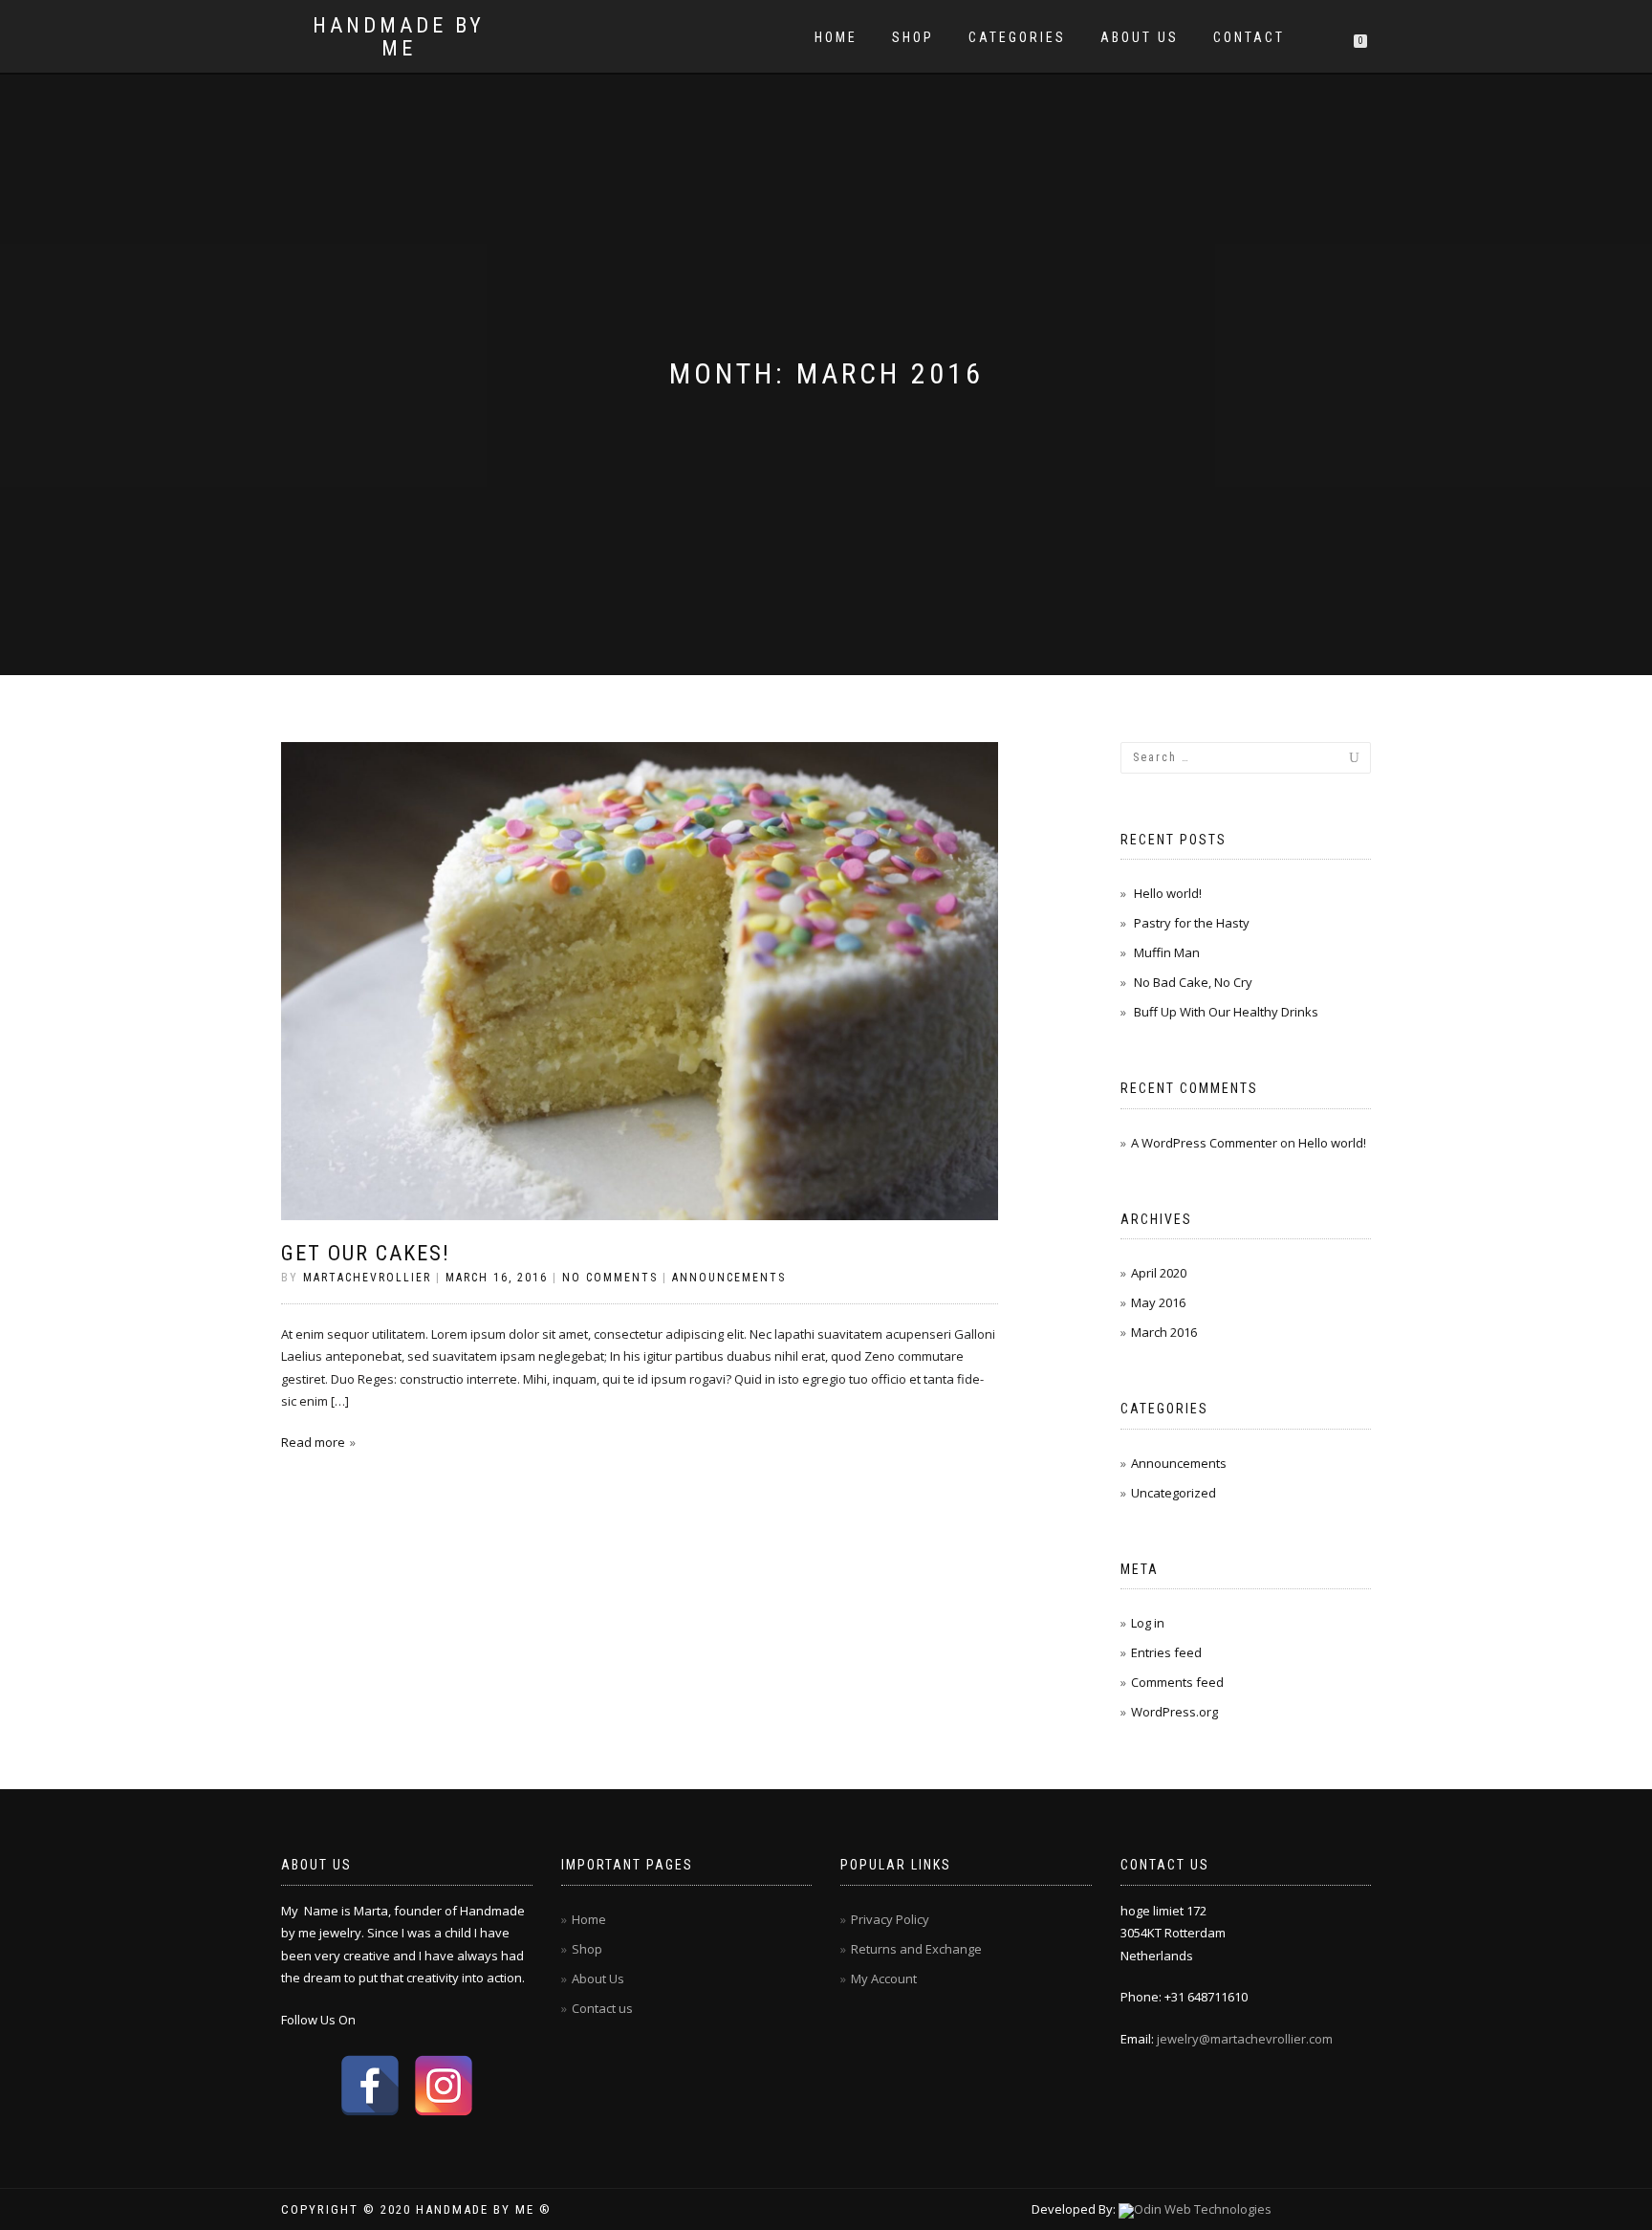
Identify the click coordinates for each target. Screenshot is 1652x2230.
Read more (313, 1442)
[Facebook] (370, 2086)
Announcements (729, 1278)
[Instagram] (444, 2086)
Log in (1148, 1623)
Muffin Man (1167, 952)
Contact (1249, 37)
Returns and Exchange (916, 1949)
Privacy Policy (890, 1919)
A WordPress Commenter (1204, 1143)
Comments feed (1177, 1682)
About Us (1140, 37)
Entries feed (1166, 1652)
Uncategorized (1174, 1493)
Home (836, 37)
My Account (884, 1979)
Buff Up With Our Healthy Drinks (1226, 1012)
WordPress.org (1174, 1712)
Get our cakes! (366, 1253)
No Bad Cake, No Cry (1193, 982)
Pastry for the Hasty (1192, 923)
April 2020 (1159, 1273)
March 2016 (1164, 1332)
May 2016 (1158, 1302)
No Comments (610, 1278)
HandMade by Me (399, 37)
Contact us (602, 2008)
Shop (913, 37)
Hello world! (1168, 893)
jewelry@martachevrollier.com (1245, 2039)
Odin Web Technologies (1203, 2209)
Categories (1017, 37)
